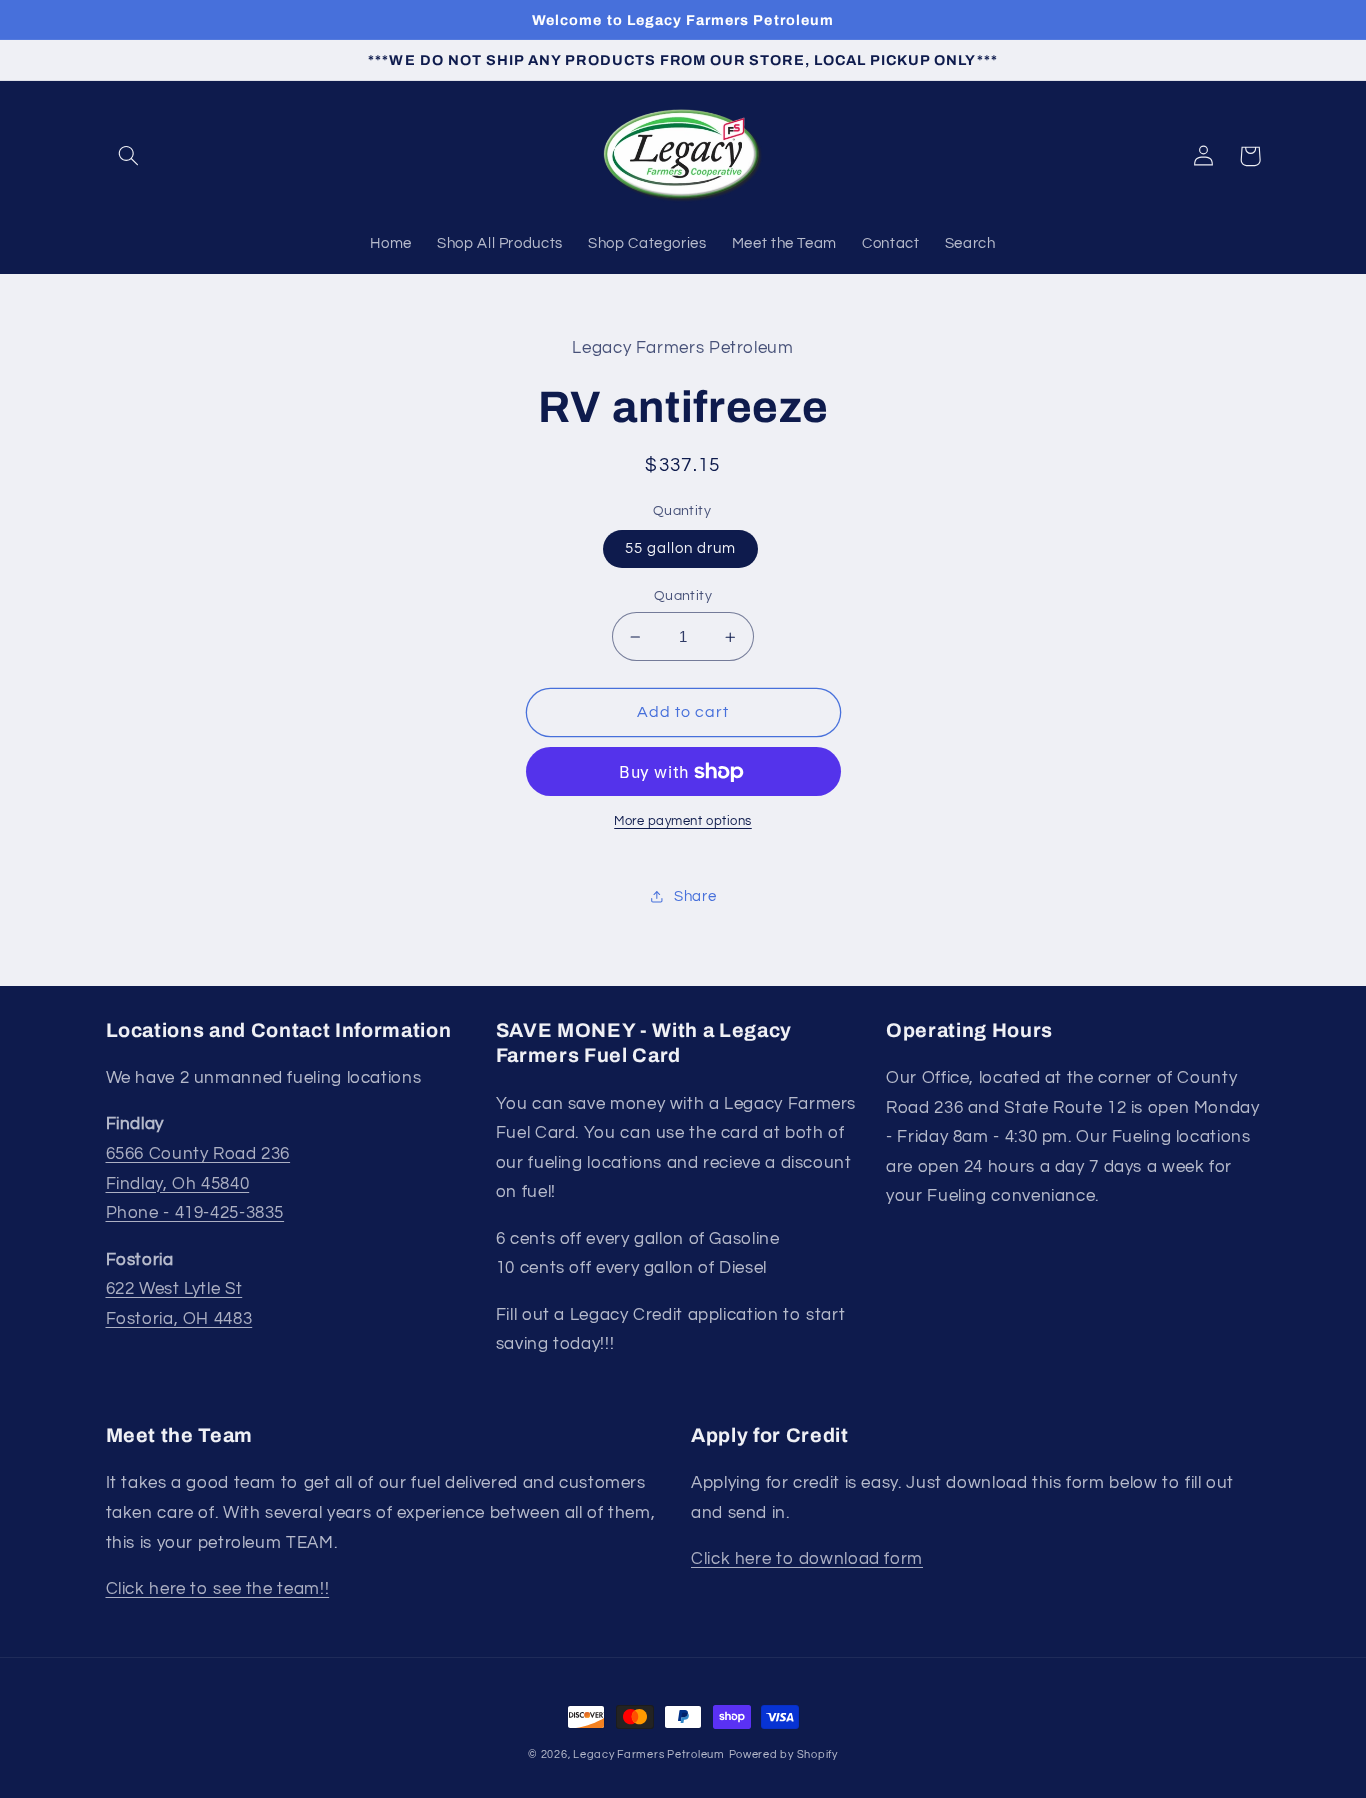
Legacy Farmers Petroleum (649, 1754)
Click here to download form (807, 1559)
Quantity (683, 596)
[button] (129, 156)
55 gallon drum (681, 548)
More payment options (683, 821)
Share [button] (695, 896)
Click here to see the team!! (218, 1589)
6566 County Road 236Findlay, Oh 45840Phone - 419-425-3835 (198, 1183)
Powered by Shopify (783, 1754)
